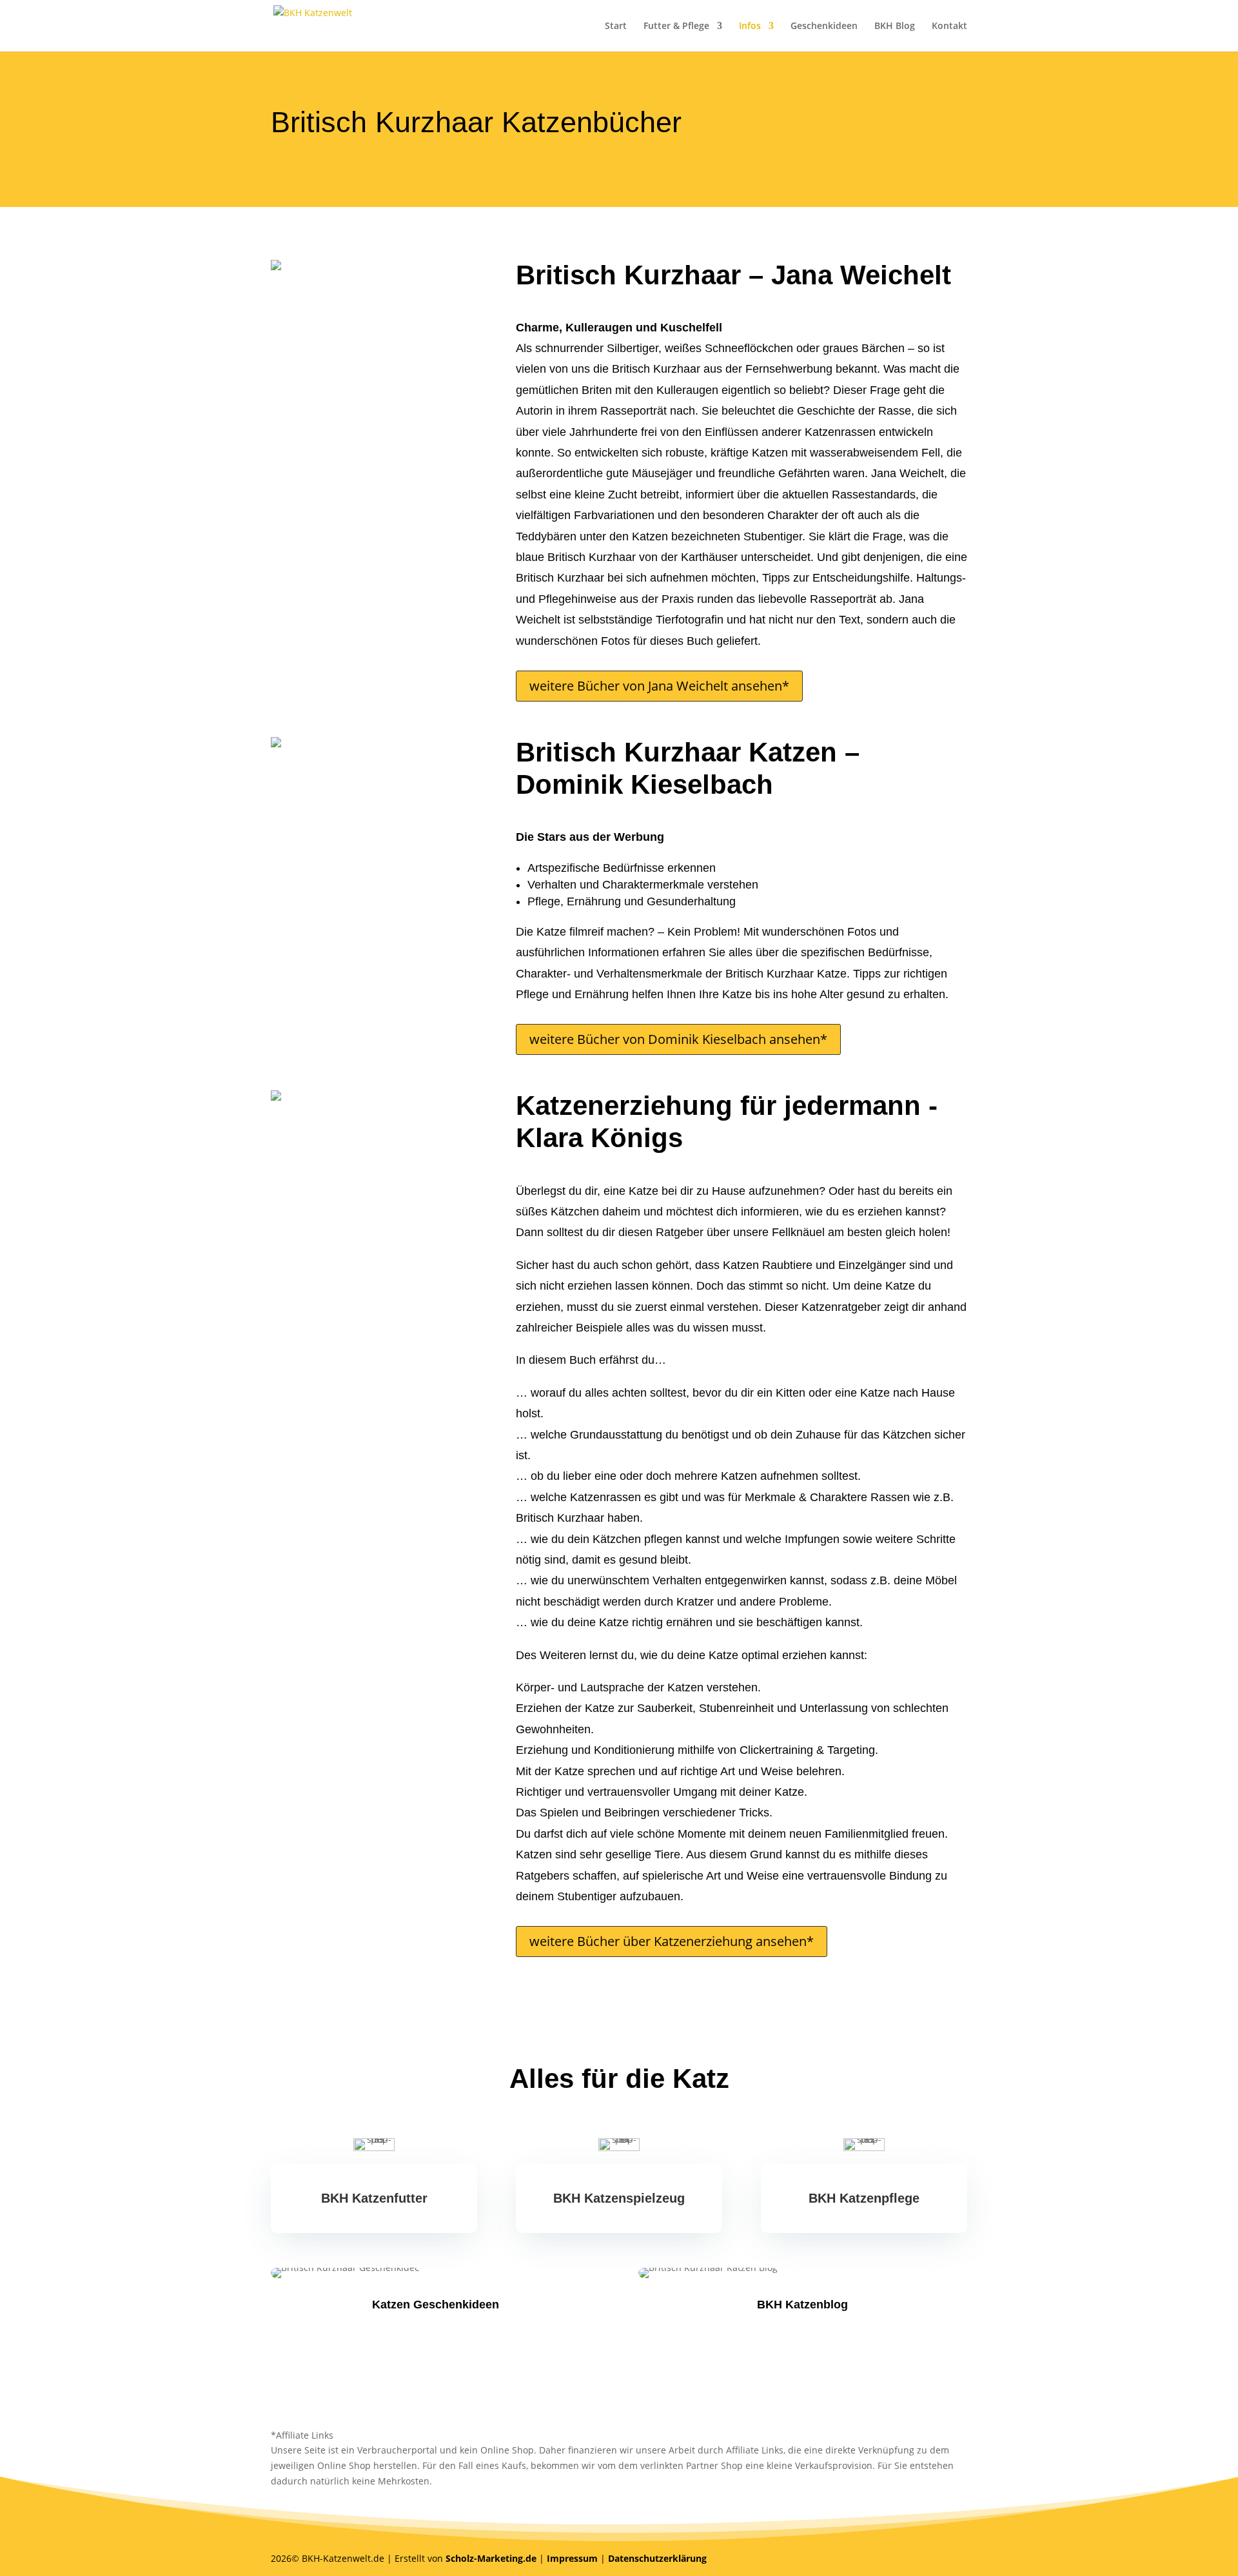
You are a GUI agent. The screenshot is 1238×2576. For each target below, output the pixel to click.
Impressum (572, 2558)
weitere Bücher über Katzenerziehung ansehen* (672, 1941)
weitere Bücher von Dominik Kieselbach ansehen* (678, 1039)
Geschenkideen (824, 26)
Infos (750, 26)
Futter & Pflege (676, 26)
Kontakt (949, 26)
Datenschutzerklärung (657, 2558)
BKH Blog (895, 26)
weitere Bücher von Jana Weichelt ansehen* (659, 686)
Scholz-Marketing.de (491, 2558)
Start (616, 26)
